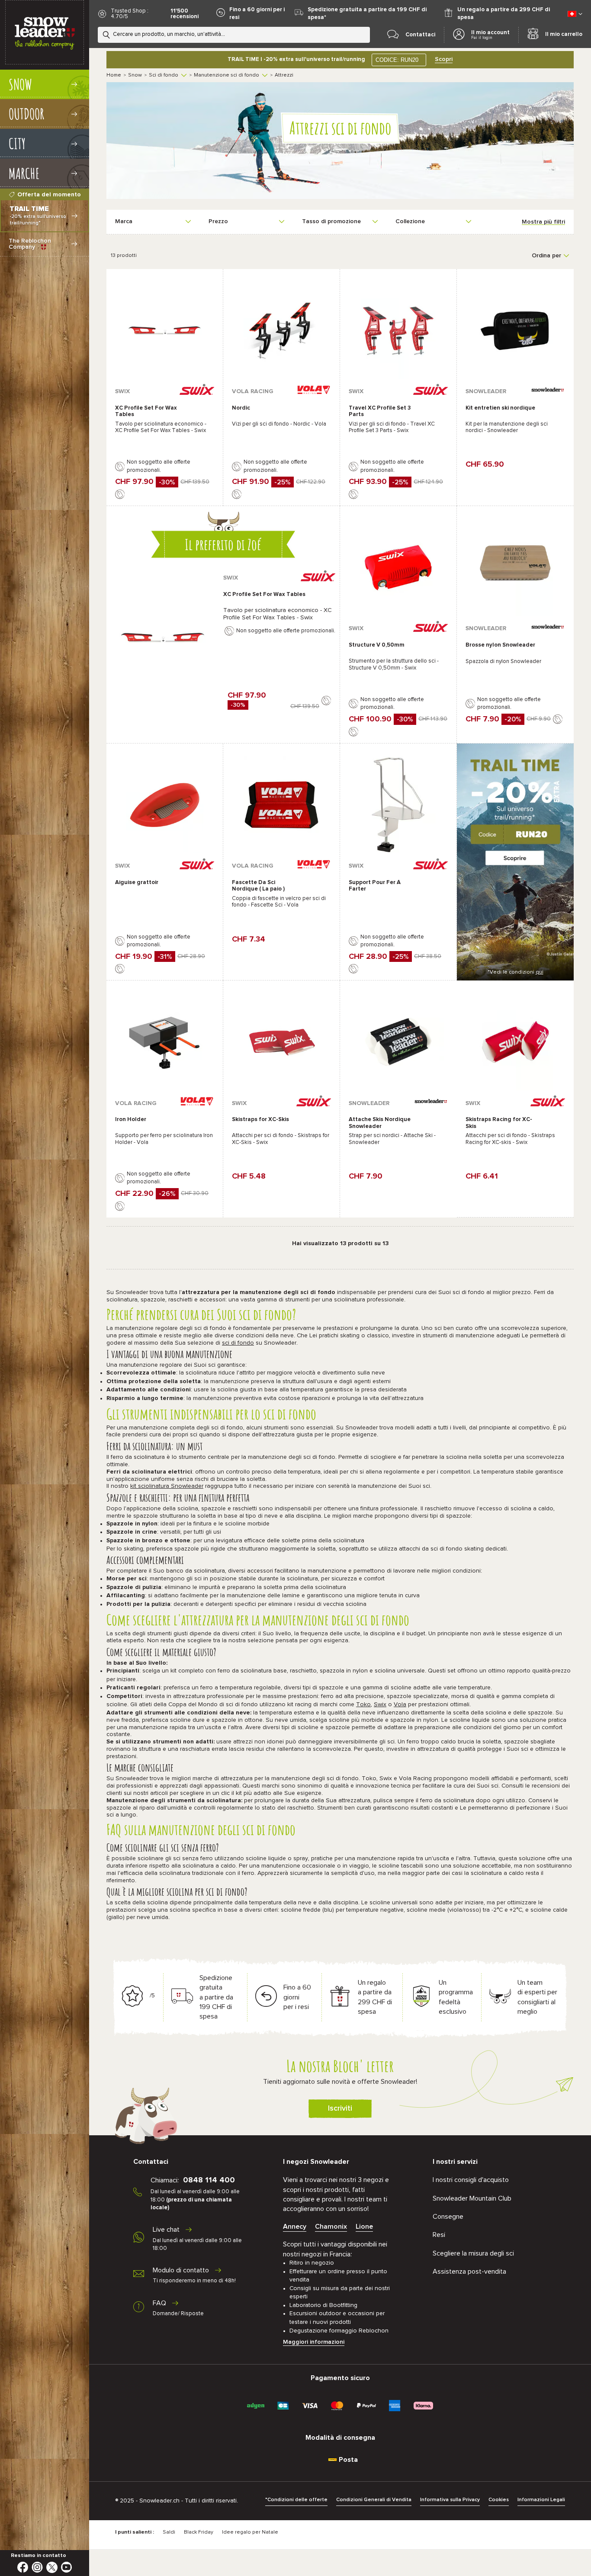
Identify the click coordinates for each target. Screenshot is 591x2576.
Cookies (499, 2500)
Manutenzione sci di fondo (226, 75)
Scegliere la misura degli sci (473, 2253)
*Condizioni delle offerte (296, 2500)
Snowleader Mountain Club (472, 2198)
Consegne (448, 2217)
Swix (380, 1705)
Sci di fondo (164, 75)
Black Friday (199, 2532)
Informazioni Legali (541, 2500)
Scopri (444, 59)
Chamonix (331, 2227)
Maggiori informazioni (314, 2342)
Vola (400, 1705)
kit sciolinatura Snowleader (167, 1486)
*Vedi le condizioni (516, 972)
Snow (135, 75)
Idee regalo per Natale (250, 2532)
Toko (363, 1705)
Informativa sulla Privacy (450, 2500)
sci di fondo (238, 1343)
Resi (439, 2235)
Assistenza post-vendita (469, 2272)
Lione (364, 2227)
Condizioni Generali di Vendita (374, 2500)
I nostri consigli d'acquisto (471, 2180)
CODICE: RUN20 (397, 60)
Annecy (295, 2227)
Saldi (169, 2532)
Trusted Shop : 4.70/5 (130, 14)
